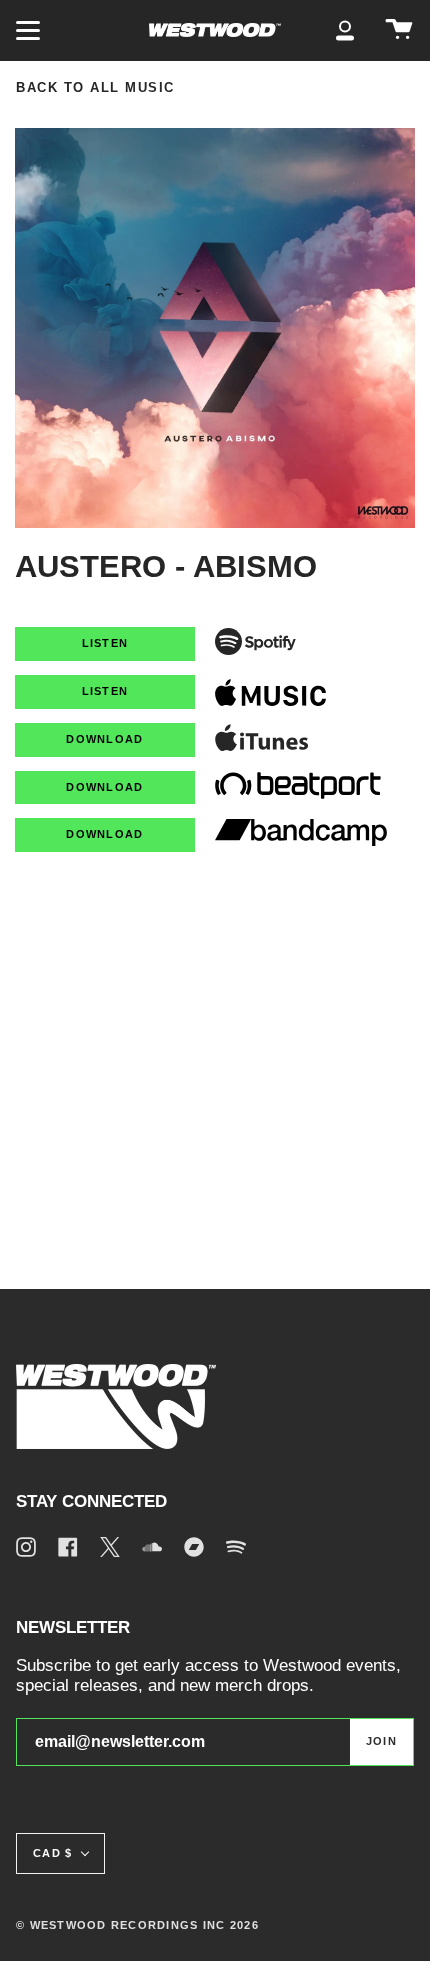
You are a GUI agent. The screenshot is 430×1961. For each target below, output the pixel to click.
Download (104, 739)
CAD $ (52, 1853)
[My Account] (345, 30)
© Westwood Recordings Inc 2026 (137, 1925)
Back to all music (95, 88)
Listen (105, 643)
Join (381, 1741)
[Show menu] (31, 30)
